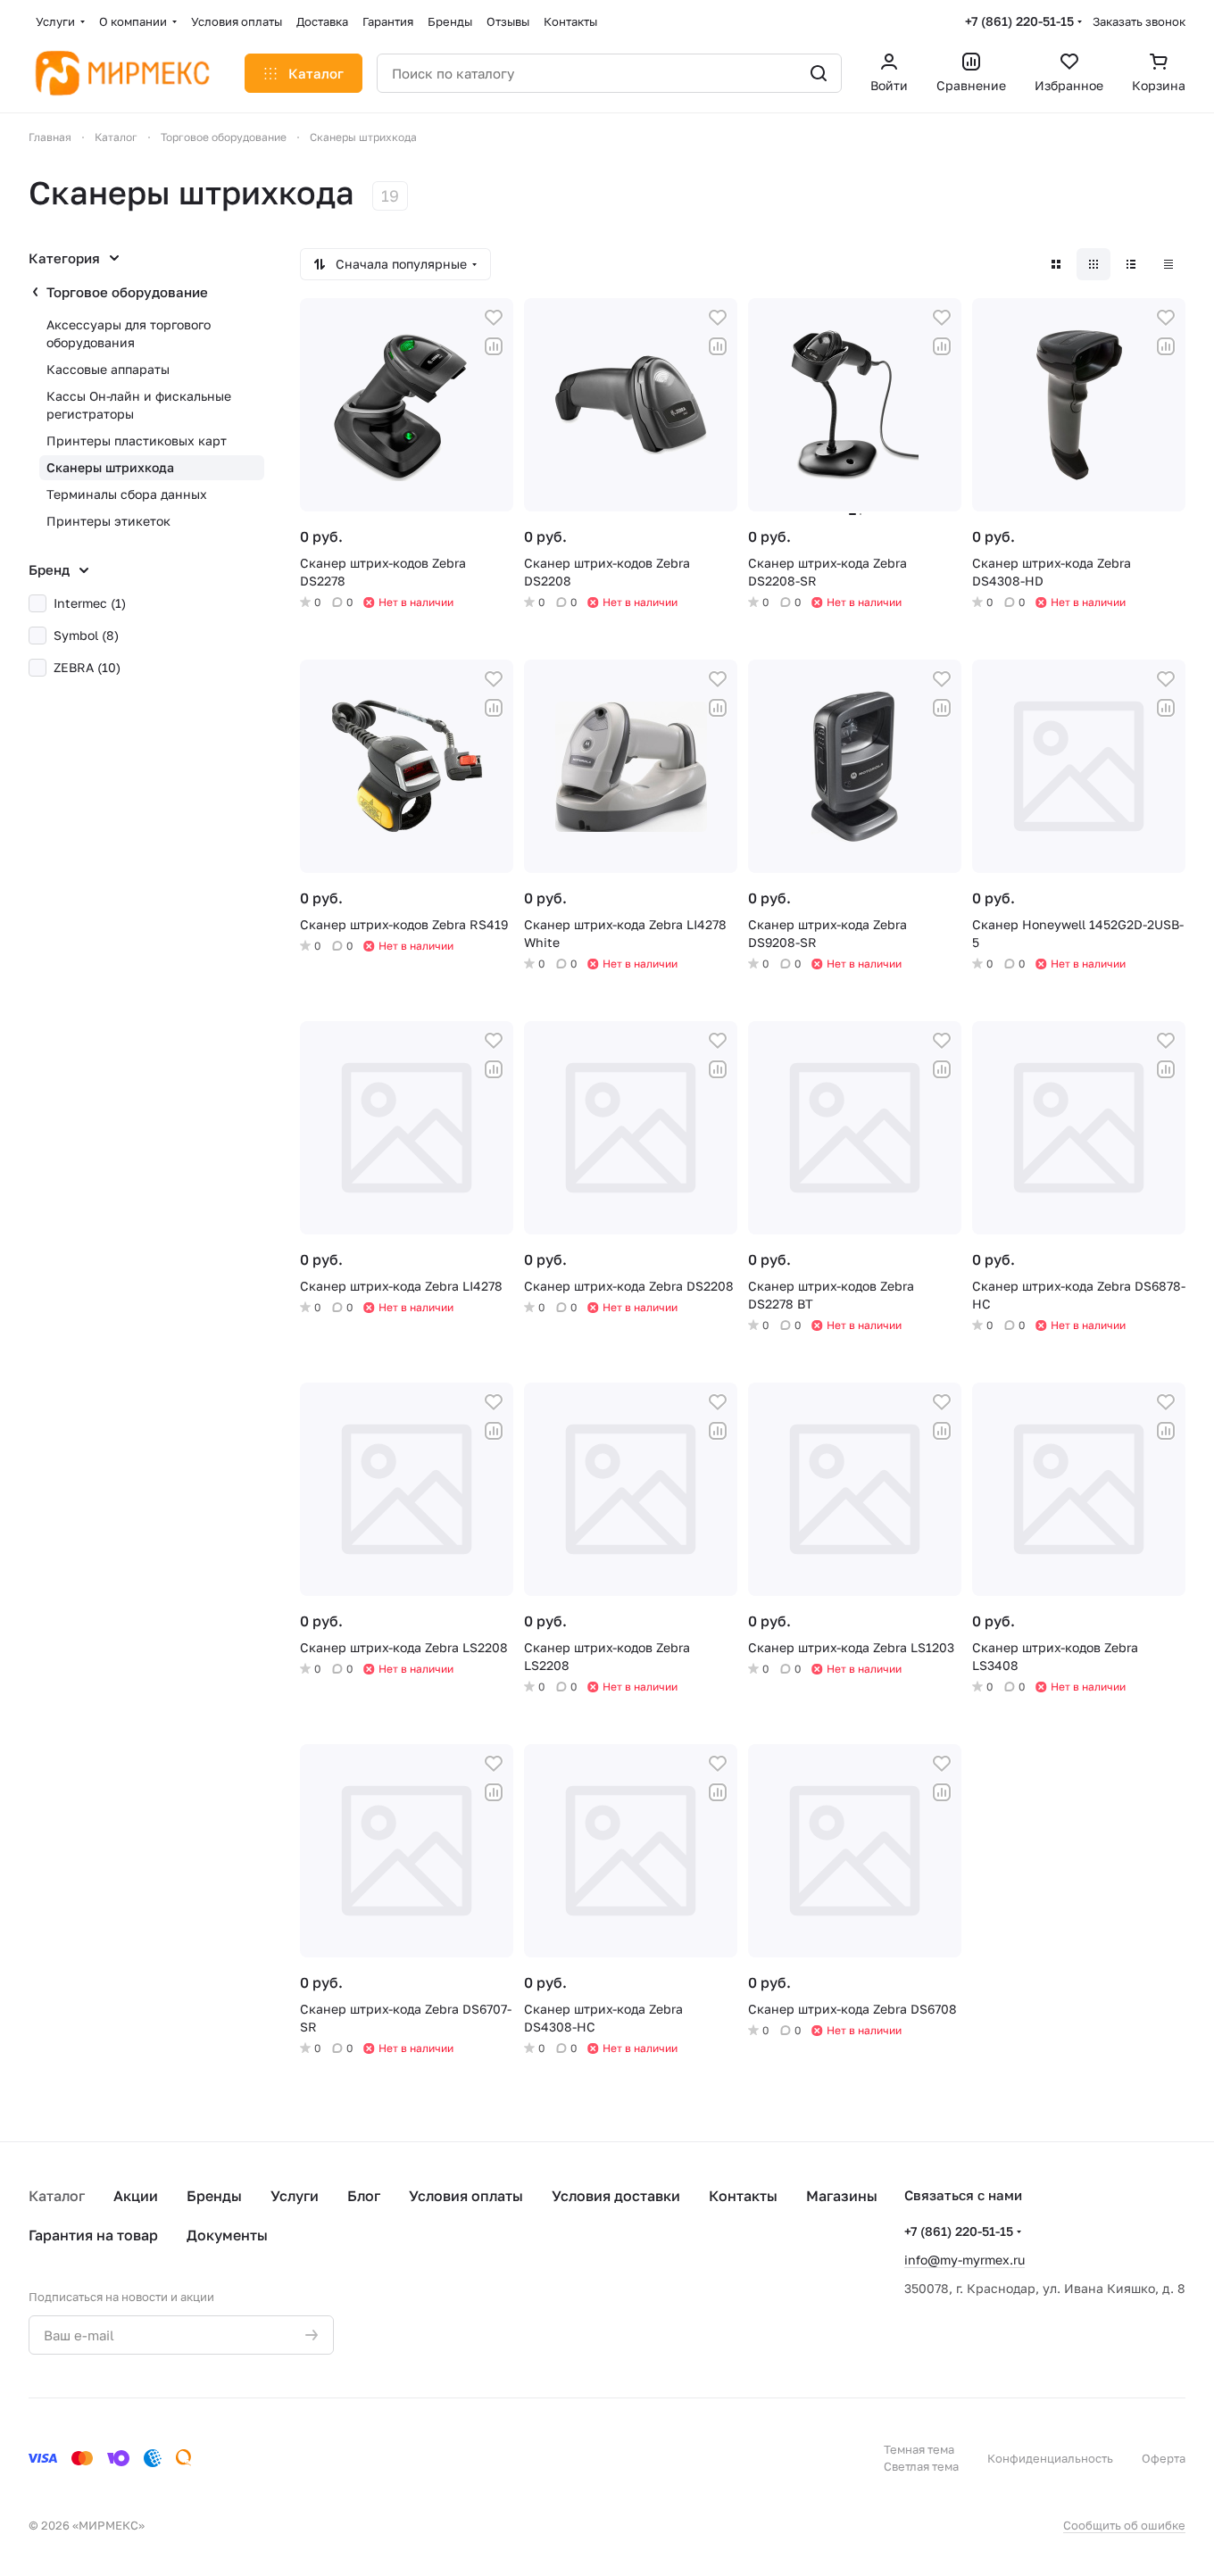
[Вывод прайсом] (1168, 264)
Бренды (214, 2196)
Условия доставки (616, 2196)
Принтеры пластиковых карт (137, 440)
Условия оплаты (466, 2196)
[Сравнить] (494, 346)
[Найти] (819, 73)
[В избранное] (494, 318)
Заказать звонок (1139, 21)
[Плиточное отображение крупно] (1056, 264)
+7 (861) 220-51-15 (1019, 21)
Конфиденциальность (1050, 2458)
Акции (136, 2196)
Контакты (743, 2196)
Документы (227, 2235)
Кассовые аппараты (108, 369)
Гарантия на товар (93, 2235)
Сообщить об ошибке (1124, 2525)
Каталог (57, 2196)
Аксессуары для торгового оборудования (129, 333)
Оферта (1164, 2458)
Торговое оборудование (127, 292)
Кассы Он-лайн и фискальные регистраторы (139, 405)
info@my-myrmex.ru (965, 2260)
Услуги (295, 2196)
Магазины (842, 2196)
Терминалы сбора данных (127, 494)
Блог (364, 2196)
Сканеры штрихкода (110, 467)
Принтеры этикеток (108, 521)
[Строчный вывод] (1131, 264)
